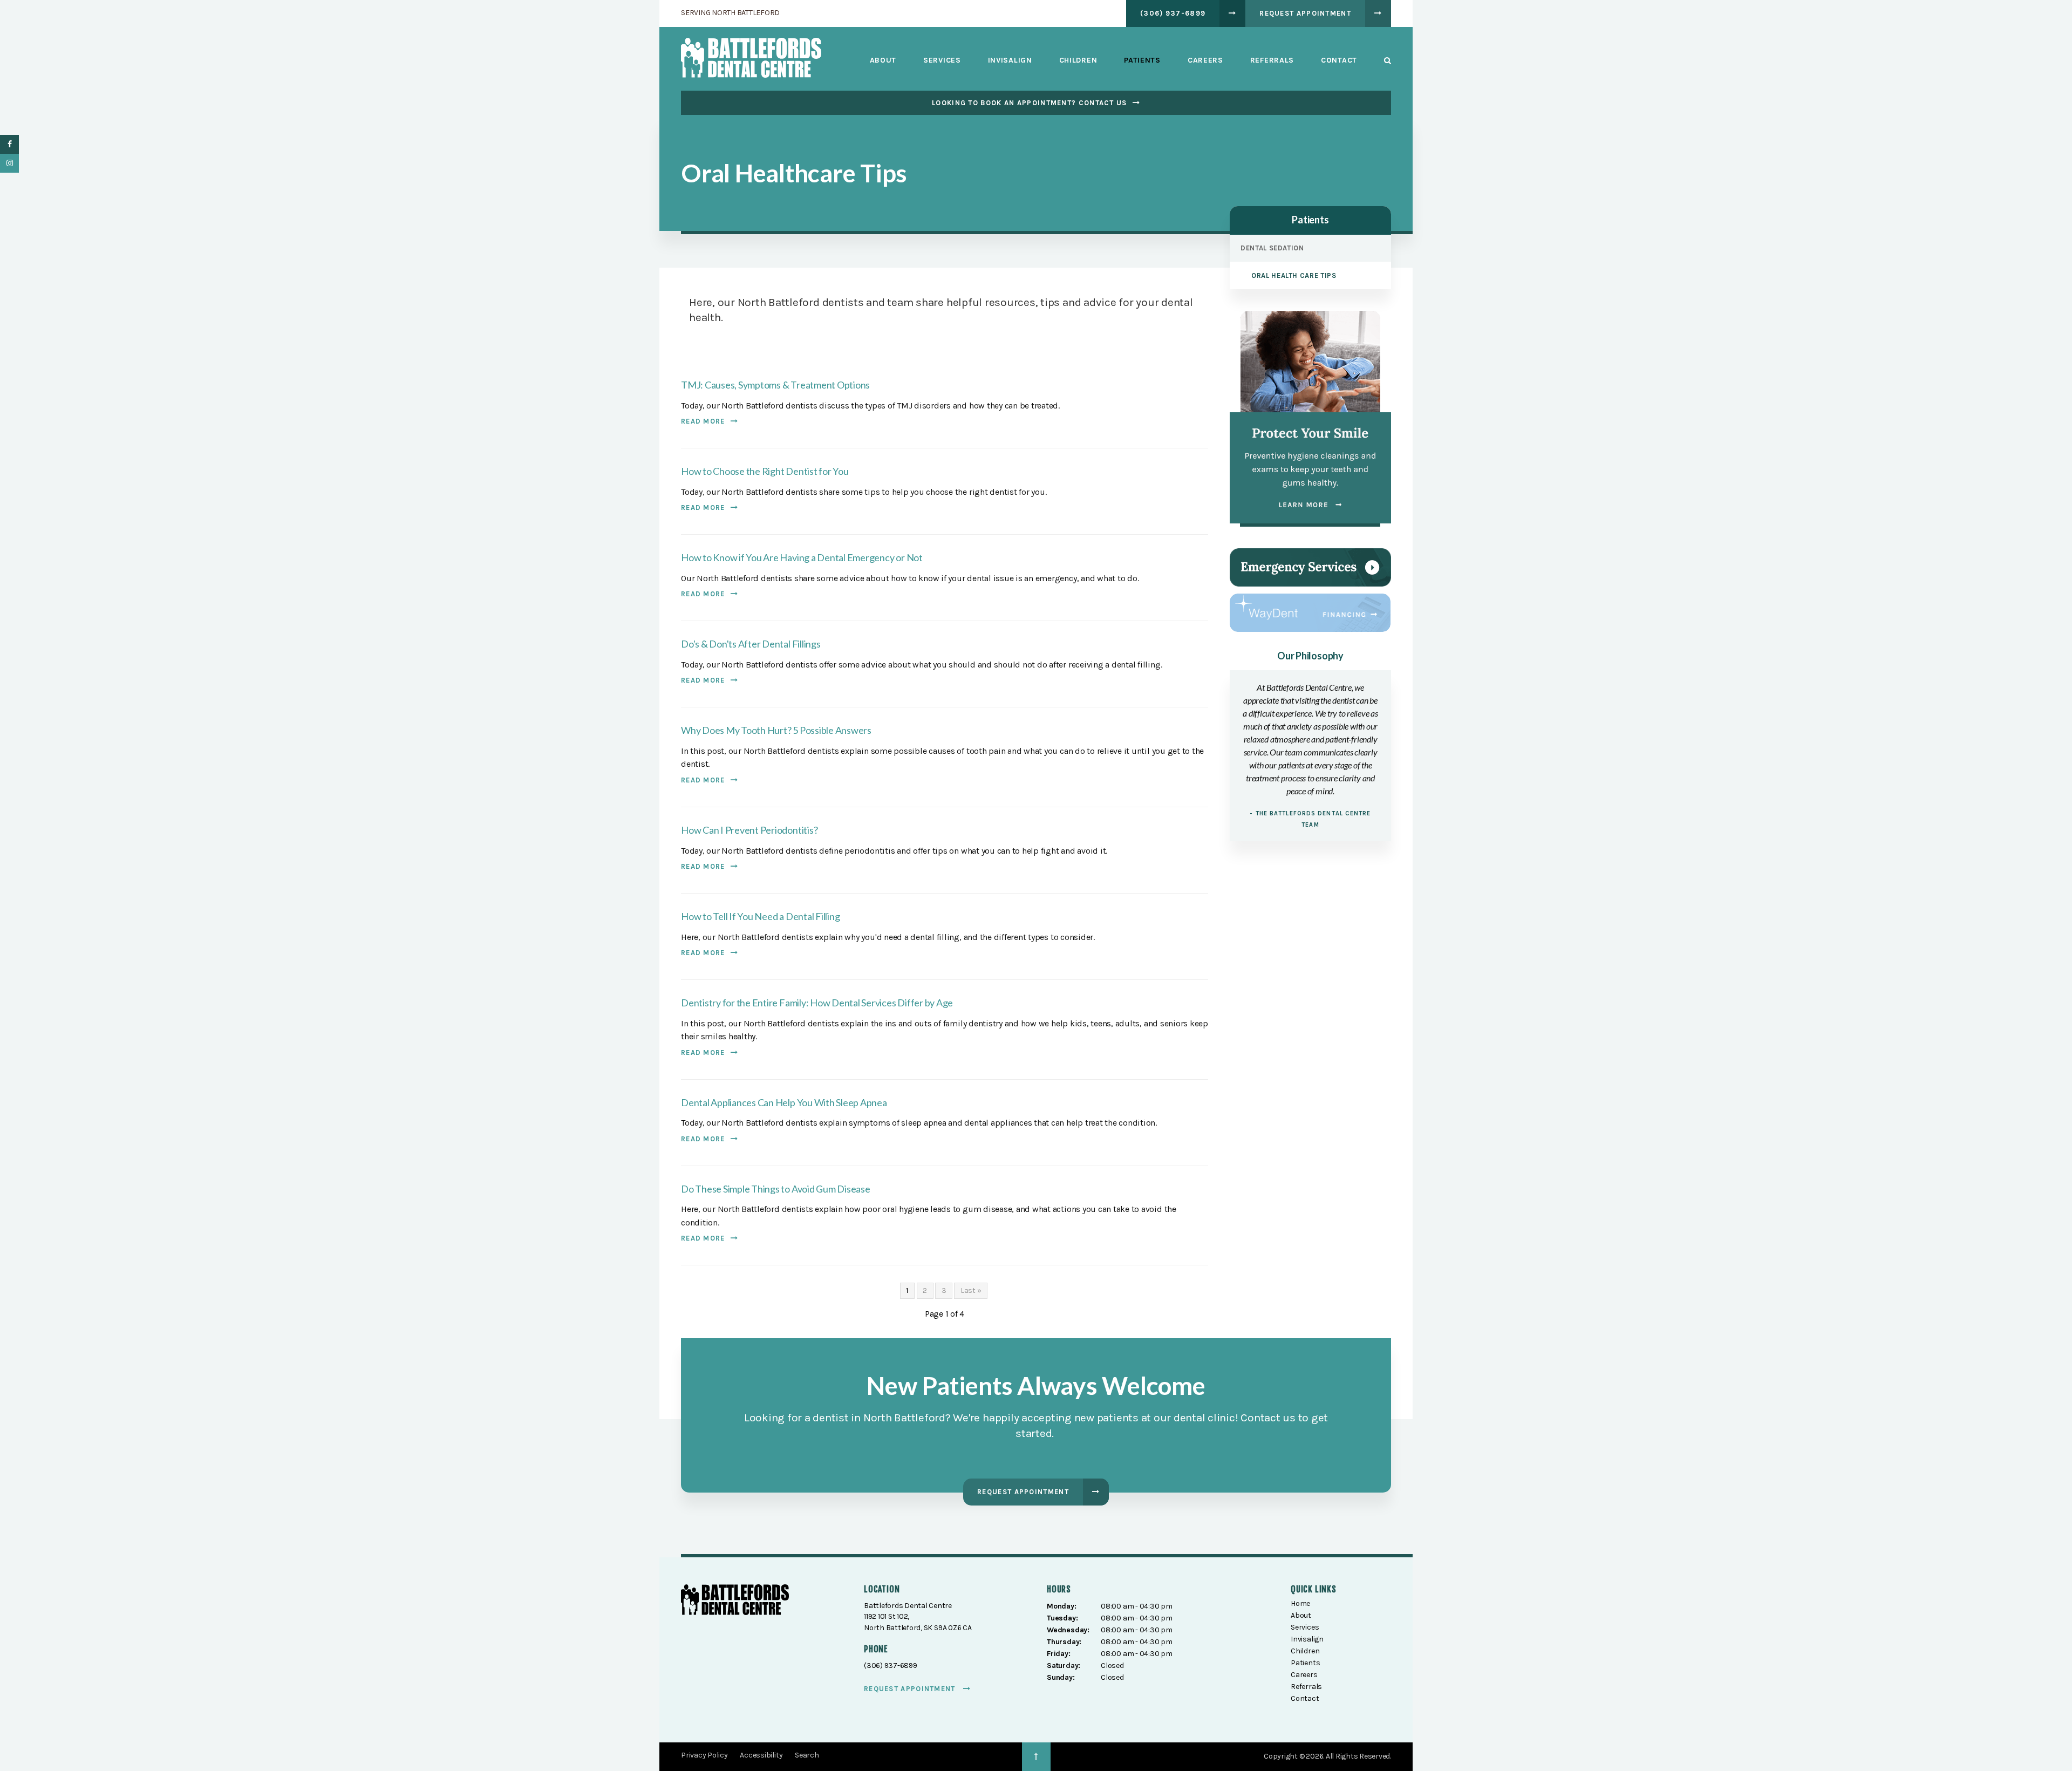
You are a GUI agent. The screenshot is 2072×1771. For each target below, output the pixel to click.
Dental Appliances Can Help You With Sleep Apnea (784, 1102)
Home (1300, 1603)
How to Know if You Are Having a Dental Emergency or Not (802, 557)
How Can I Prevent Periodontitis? (749, 830)
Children (1078, 60)
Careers (1205, 60)
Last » (971, 1290)
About (883, 60)
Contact (1339, 60)
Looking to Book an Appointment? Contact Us (1030, 103)
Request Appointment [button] (1305, 13)
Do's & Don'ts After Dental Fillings (751, 644)
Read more (703, 421)
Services (942, 60)
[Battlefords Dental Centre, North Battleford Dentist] (735, 1602)
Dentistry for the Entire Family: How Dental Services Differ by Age (817, 1003)
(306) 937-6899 (1173, 13)
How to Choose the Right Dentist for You (765, 471)
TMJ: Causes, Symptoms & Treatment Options (775, 385)
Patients (1142, 60)
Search (1381, 60)
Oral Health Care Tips (1294, 275)
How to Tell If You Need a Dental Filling (760, 916)
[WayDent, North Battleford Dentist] (1310, 612)
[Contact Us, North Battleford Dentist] (1310, 567)
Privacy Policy (704, 1755)
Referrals (1272, 60)
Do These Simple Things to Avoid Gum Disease (776, 1189)
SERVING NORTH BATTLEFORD (730, 13)
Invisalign (1010, 60)
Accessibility (761, 1755)
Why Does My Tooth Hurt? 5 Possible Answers (776, 730)
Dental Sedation (1272, 248)
